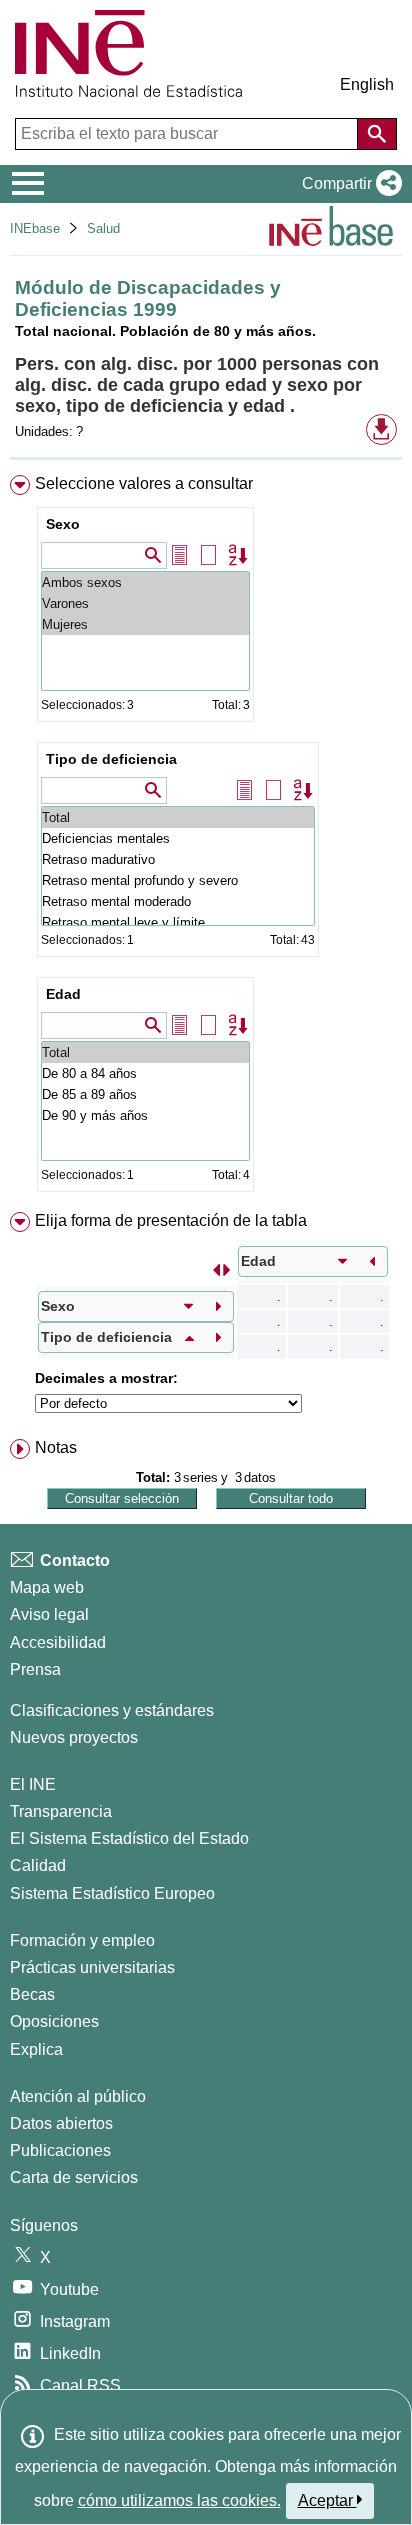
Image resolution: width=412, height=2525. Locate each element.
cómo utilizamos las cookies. (179, 2500)
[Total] (178, 817)
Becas (32, 1994)
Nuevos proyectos (74, 1737)
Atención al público (78, 2096)
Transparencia (61, 1811)
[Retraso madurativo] (178, 859)
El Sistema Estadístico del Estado (129, 1838)
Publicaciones (60, 2150)
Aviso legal (49, 1614)
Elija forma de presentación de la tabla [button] (171, 1220)
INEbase (35, 228)
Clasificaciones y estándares (112, 1710)
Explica (36, 2049)
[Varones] (145, 603)
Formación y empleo (82, 1940)
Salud (103, 228)
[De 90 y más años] (145, 1115)
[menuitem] (206, 837)
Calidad (38, 1865)
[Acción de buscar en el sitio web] (377, 134)
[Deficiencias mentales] (178, 838)
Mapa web (47, 1587)
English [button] (367, 84)
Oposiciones (54, 2021)
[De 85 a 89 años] (145, 1094)
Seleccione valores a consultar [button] (144, 483)
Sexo (63, 524)
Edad (63, 994)
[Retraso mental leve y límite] (178, 922)
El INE (33, 1784)
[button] (348, 184)
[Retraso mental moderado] (178, 901)
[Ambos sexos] (145, 582)
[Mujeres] (145, 624)
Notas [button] (56, 1447)
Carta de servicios (74, 2177)
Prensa (35, 1669)
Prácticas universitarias (92, 1967)
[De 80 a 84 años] (145, 1073)
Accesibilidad (58, 1642)
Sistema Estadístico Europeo (112, 1893)
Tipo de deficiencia (111, 759)
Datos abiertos (61, 2123)
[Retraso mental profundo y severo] (178, 880)
